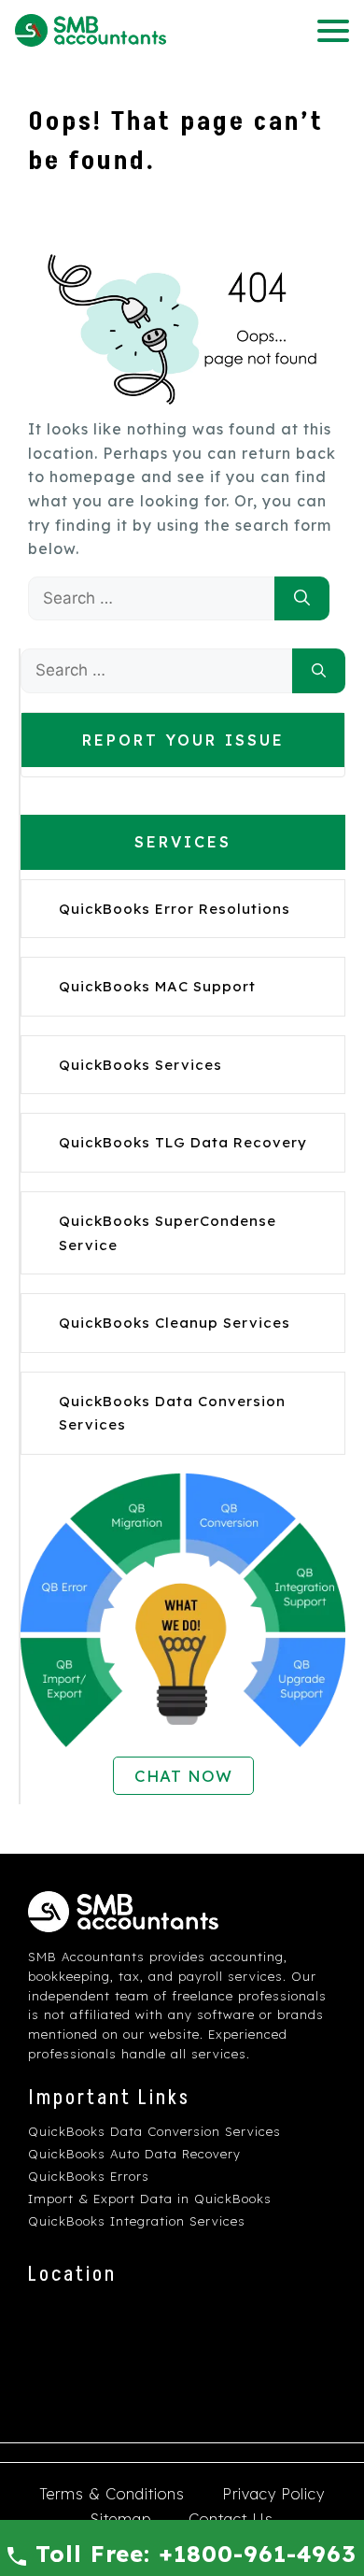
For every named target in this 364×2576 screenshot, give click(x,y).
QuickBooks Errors (89, 2176)
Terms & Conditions (112, 2494)
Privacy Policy (273, 2494)
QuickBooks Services (140, 1065)
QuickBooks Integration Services (137, 2221)
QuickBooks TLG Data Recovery (183, 1142)
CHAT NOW (183, 1776)
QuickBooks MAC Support (157, 986)
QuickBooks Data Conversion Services (154, 2131)
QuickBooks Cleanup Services (175, 1323)
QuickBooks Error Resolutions (175, 909)
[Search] (302, 599)
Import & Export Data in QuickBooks (150, 2199)
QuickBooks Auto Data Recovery (134, 2154)
